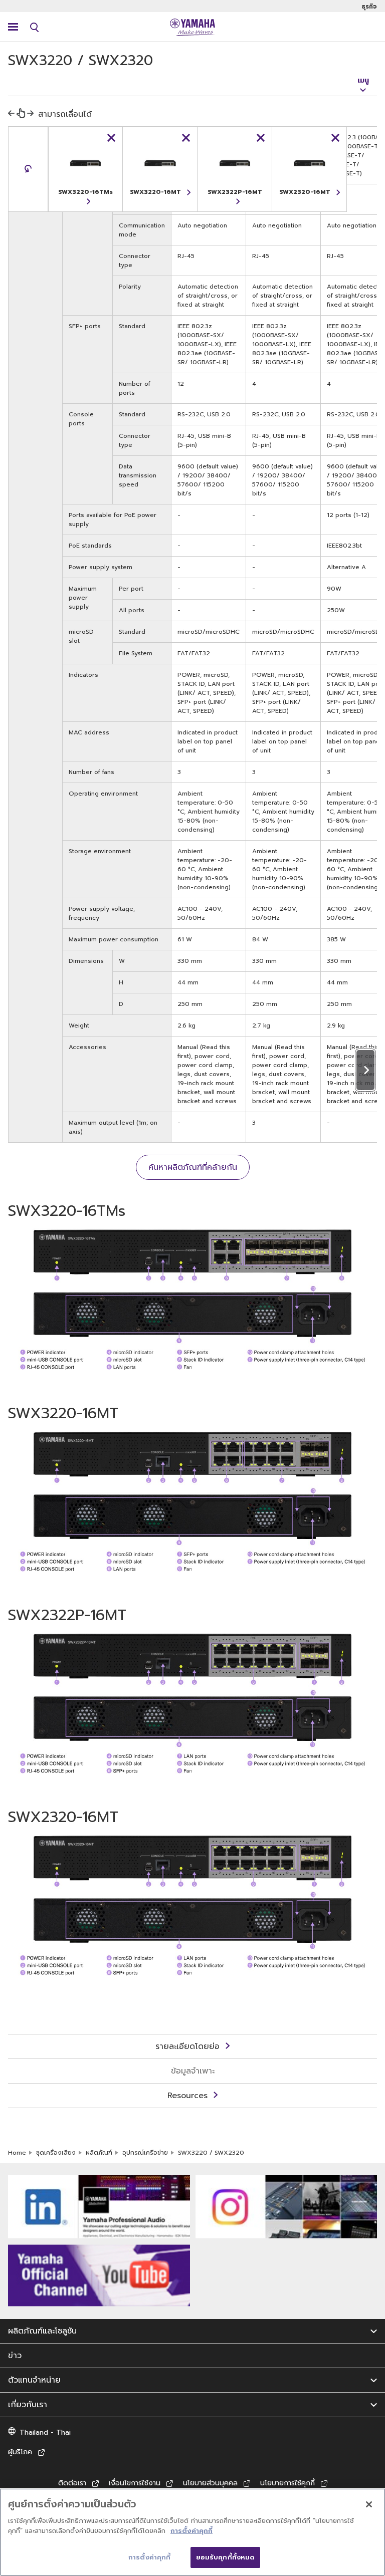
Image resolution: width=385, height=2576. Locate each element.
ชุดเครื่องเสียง (56, 2153)
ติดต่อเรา (72, 2483)
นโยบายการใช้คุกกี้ (287, 2483)
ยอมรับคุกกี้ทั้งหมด (226, 2557)
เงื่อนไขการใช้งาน (135, 2483)
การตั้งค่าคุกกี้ (191, 2531)
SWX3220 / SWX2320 (211, 2153)
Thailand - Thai (45, 2432)
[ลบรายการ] (111, 138)
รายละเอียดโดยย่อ (187, 2046)
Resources (187, 2096)
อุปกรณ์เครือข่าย (145, 2153)
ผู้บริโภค (20, 2452)
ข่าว (15, 2356)
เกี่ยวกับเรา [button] (28, 2405)
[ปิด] (369, 2504)
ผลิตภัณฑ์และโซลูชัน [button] (42, 2331)
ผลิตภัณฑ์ (99, 2153)
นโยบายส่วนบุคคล (210, 2483)
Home (17, 2153)
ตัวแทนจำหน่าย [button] (34, 2380)
